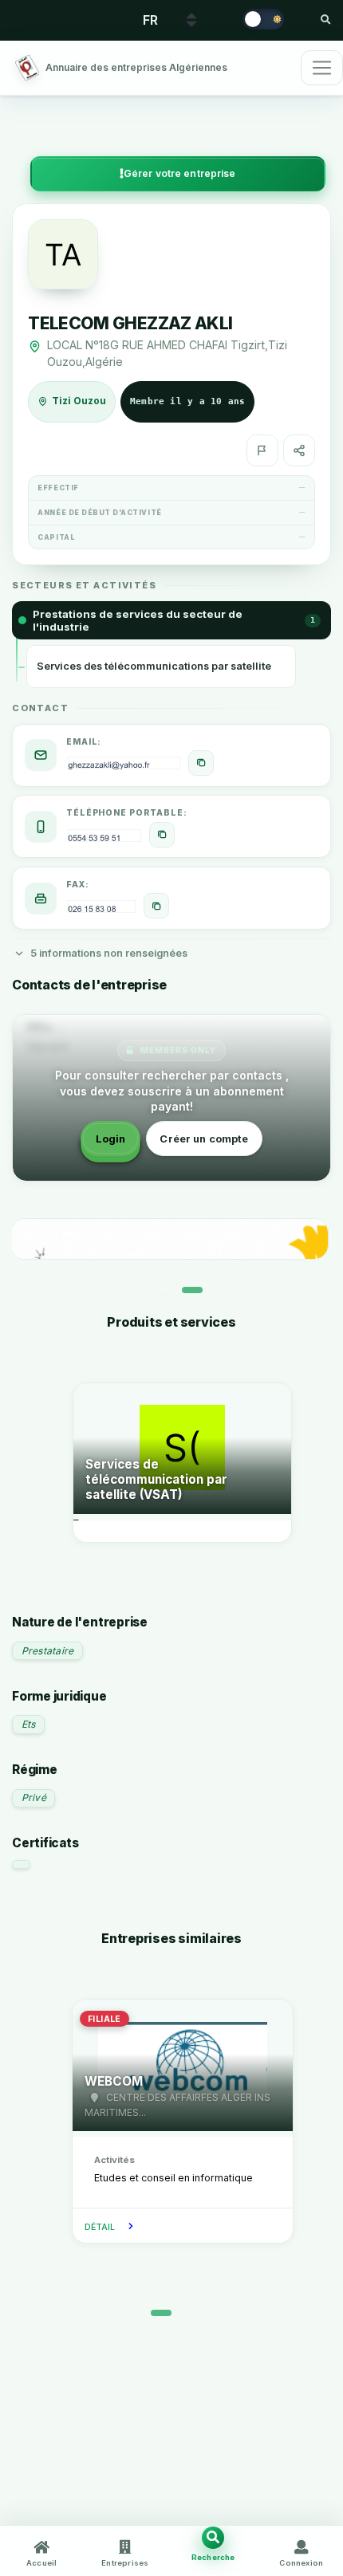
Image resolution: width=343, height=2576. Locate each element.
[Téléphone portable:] (162, 835)
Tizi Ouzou (79, 401)
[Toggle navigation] (322, 68)
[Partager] (299, 450)
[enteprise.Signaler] (262, 450)
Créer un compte (204, 1139)
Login (111, 1139)
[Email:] (201, 763)
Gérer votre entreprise (180, 173)
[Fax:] (156, 906)
